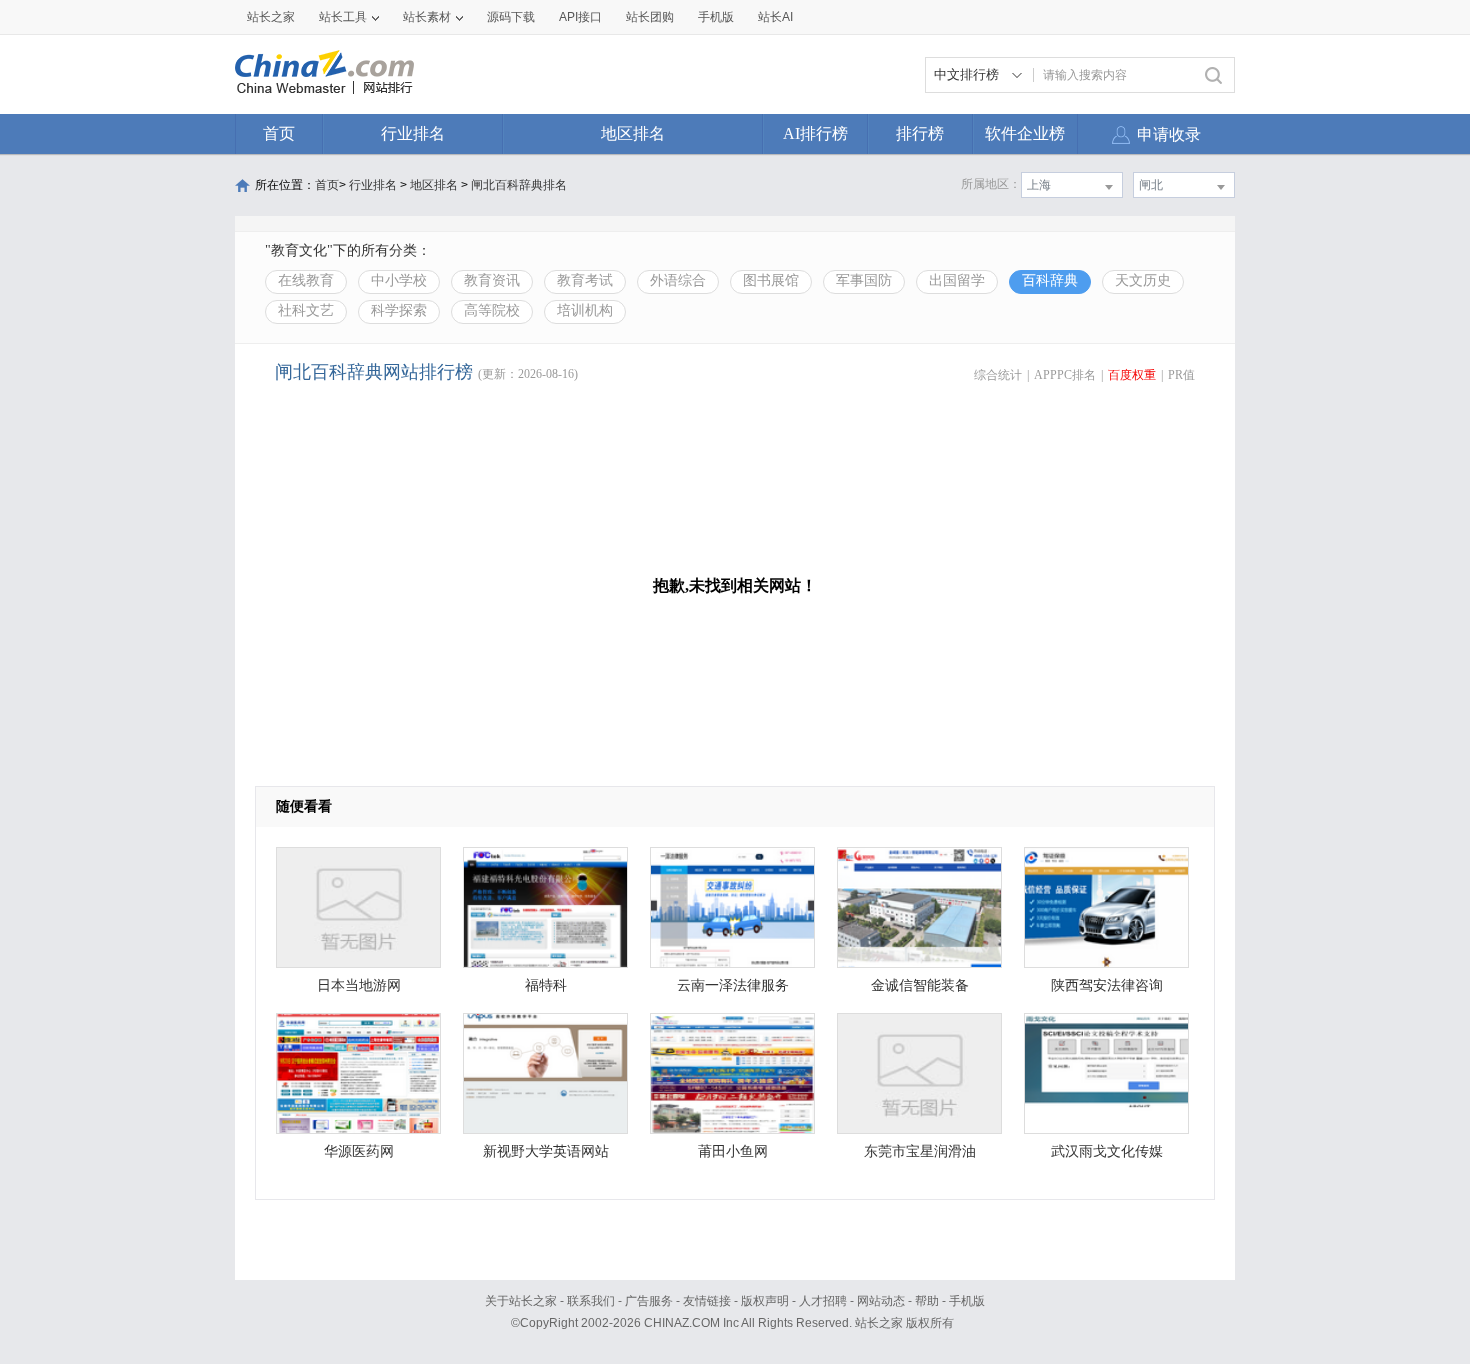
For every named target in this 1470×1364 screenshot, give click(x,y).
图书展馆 (771, 280)
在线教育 (306, 280)
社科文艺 (306, 310)
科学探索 (399, 310)
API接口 (580, 17)
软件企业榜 (1025, 133)
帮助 (927, 1301)
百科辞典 (1050, 280)
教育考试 (585, 280)
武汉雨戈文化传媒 (1107, 1151)
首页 (279, 133)
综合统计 (998, 375)
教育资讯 (492, 280)
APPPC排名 (1065, 375)
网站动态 (881, 1301)
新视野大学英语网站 (546, 1151)
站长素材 (427, 17)
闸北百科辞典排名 (519, 185)
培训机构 (585, 310)
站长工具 (343, 17)
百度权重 (1132, 375)
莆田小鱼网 (733, 1151)
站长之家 (271, 17)
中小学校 (399, 280)
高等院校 (492, 310)
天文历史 (1143, 280)
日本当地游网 (359, 985)
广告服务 (649, 1301)
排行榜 (920, 133)
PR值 (1181, 375)
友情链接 (707, 1301)
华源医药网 (359, 1151)
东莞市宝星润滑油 (920, 1151)
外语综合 (678, 280)
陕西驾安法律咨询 (1107, 985)
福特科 (546, 985)
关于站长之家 (521, 1301)
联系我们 (591, 1301)
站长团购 (650, 17)
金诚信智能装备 (920, 985)
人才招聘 (823, 1301)
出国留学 (957, 280)
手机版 (967, 1301)
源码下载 (511, 17)
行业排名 (413, 133)
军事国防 (864, 280)
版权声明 (765, 1301)
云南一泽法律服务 (733, 985)
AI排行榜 (815, 133)
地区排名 (633, 133)
